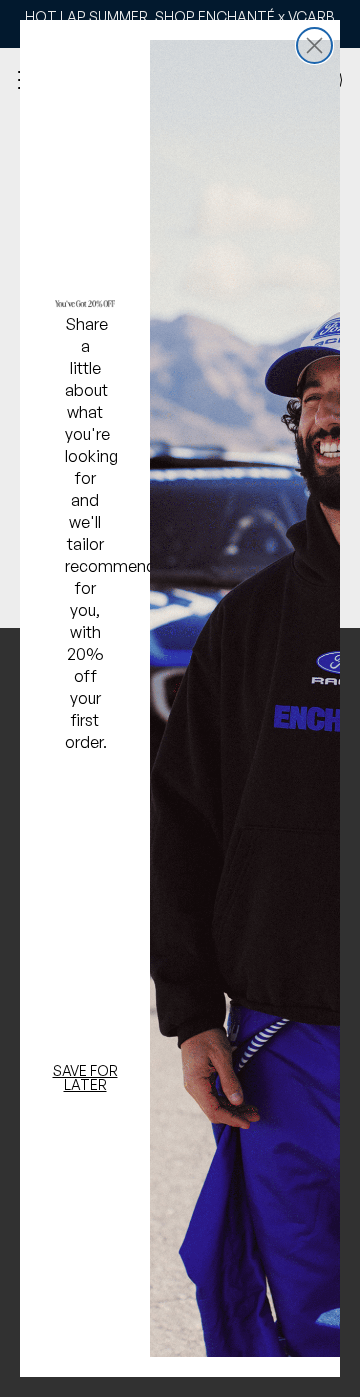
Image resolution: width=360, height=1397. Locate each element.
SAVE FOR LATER (85, 1077)
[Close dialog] (314, 45)
